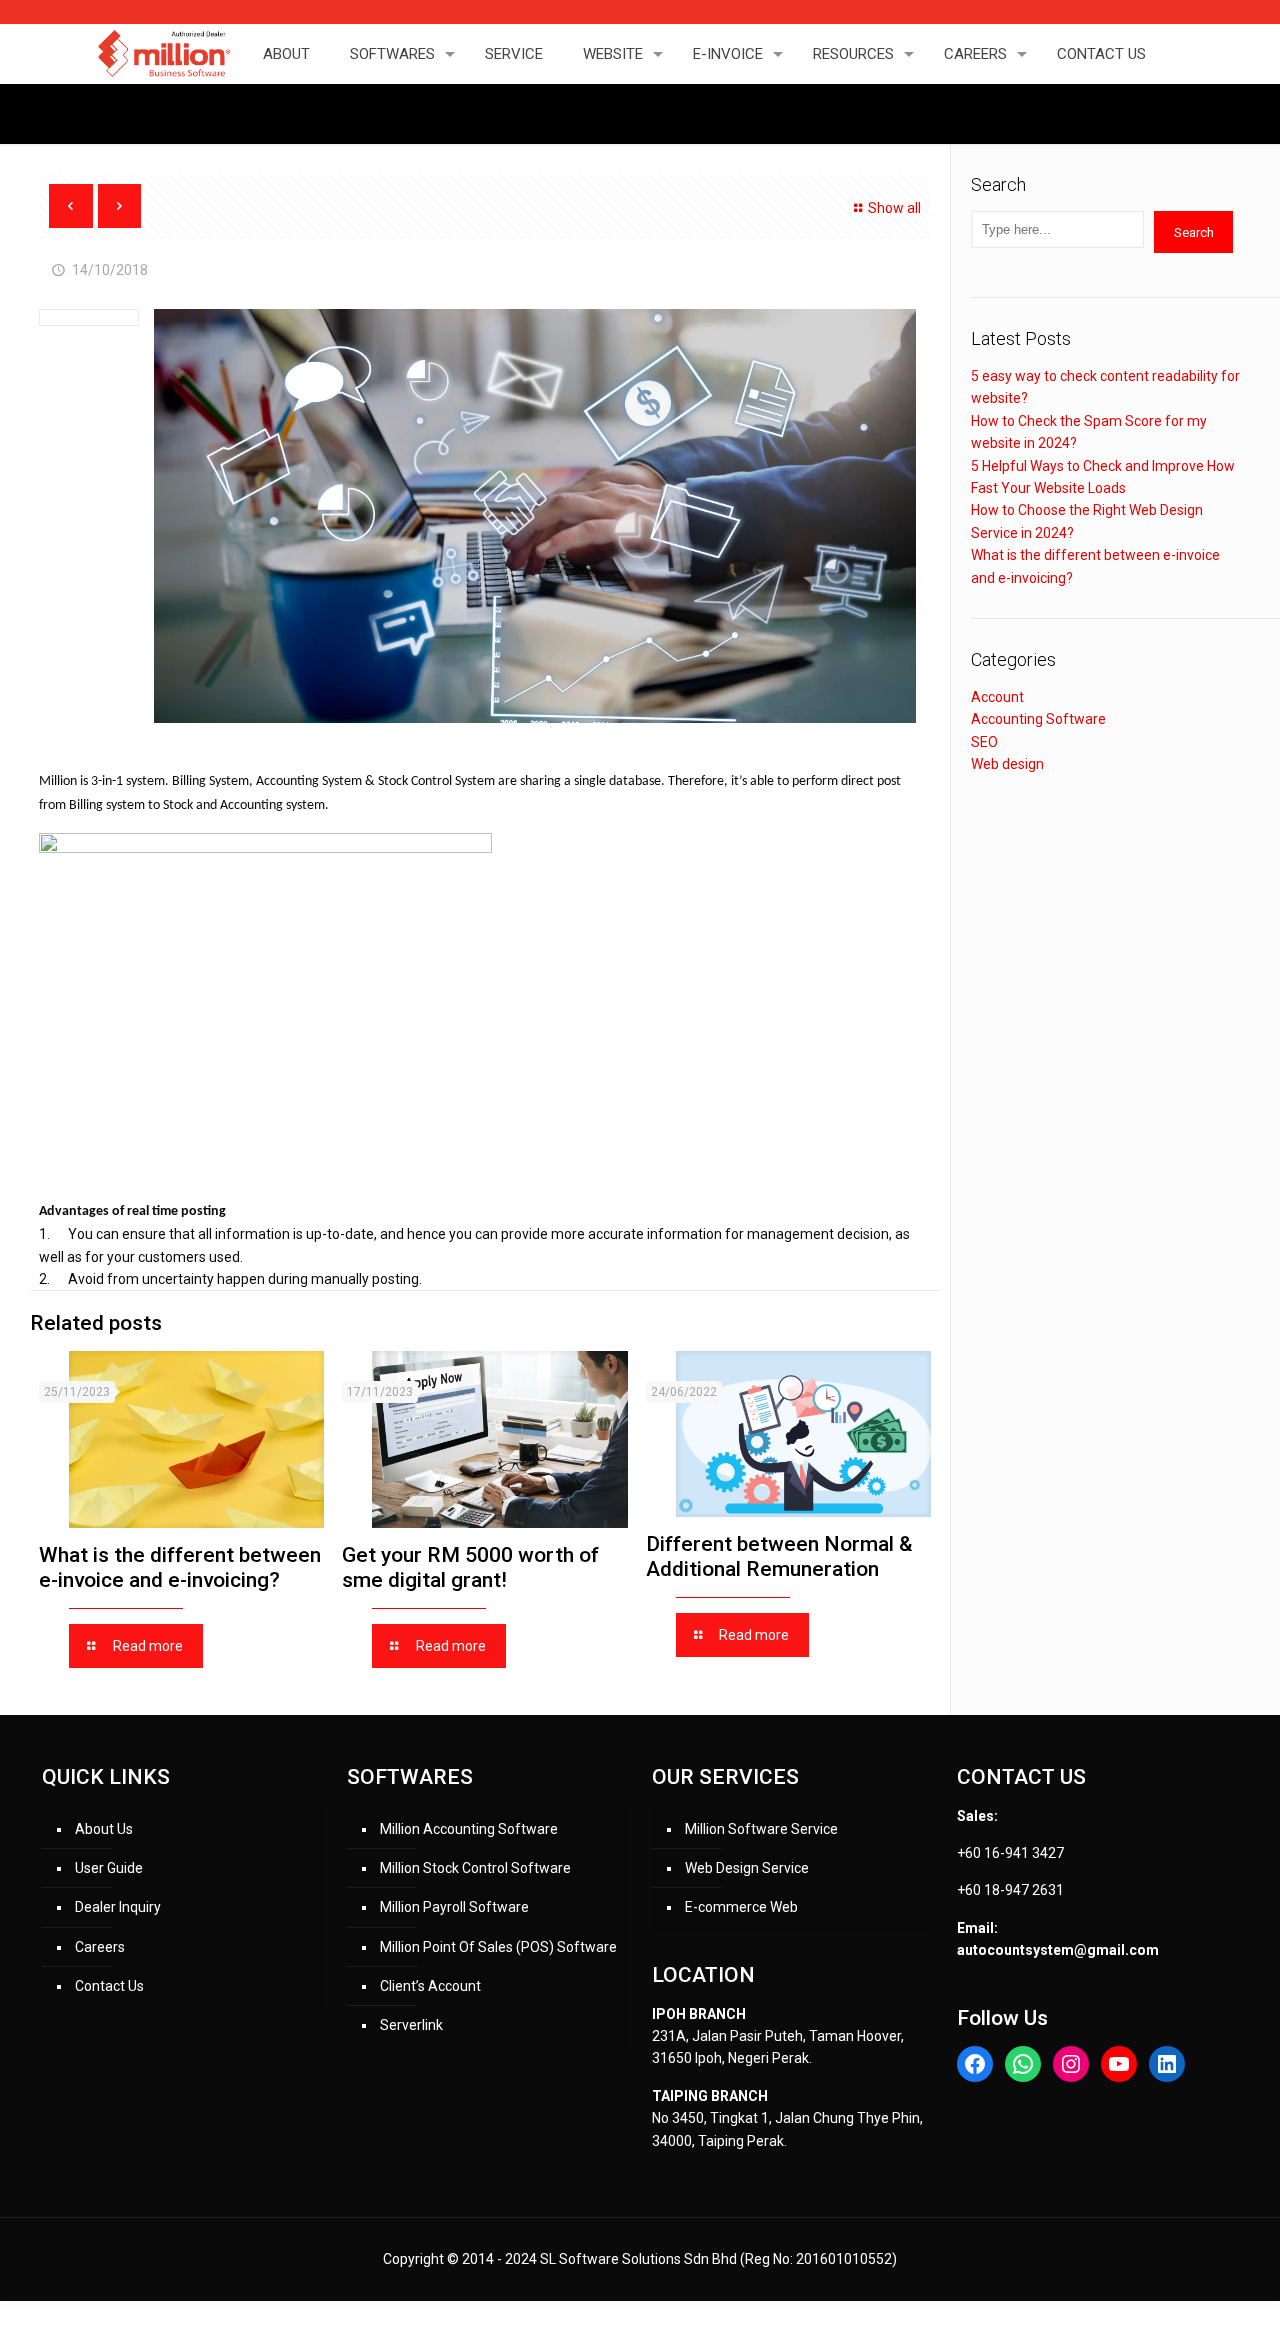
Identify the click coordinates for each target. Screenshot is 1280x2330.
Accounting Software (1038, 719)
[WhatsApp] (1023, 2064)
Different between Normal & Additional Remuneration (779, 1556)
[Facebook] (975, 2064)
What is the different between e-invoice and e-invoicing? (180, 1567)
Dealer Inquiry (118, 1907)
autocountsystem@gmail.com (1058, 1950)
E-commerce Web (741, 1907)
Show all (894, 208)
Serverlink (411, 2025)
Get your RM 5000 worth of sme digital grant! (470, 1567)
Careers (100, 1947)
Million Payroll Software (454, 1907)
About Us (104, 1829)
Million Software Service (761, 1829)
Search (1194, 232)
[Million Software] (163, 54)
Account (997, 697)
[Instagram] (1071, 2064)
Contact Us (109, 1986)
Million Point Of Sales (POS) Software (498, 1947)
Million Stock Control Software (475, 1868)
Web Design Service (747, 1868)
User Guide (109, 1868)
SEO (984, 742)
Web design (1007, 764)
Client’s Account (430, 1986)
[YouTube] (1119, 2064)
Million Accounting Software (469, 1829)
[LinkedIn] (1167, 2064)
